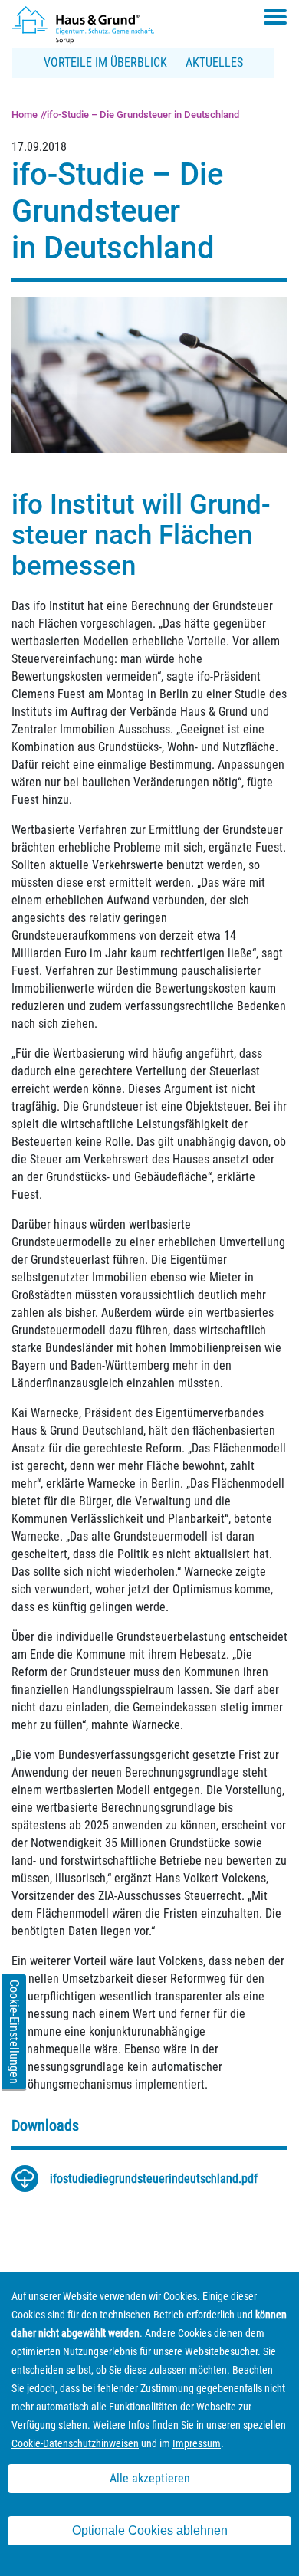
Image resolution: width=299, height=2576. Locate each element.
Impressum (197, 2443)
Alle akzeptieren (150, 2478)
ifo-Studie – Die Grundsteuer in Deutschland (143, 115)
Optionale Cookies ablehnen (150, 2530)
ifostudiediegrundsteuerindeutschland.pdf (154, 2179)
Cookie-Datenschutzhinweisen (75, 2443)
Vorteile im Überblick (105, 62)
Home (25, 115)
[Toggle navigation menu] (275, 17)
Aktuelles (214, 62)
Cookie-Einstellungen (14, 2032)
